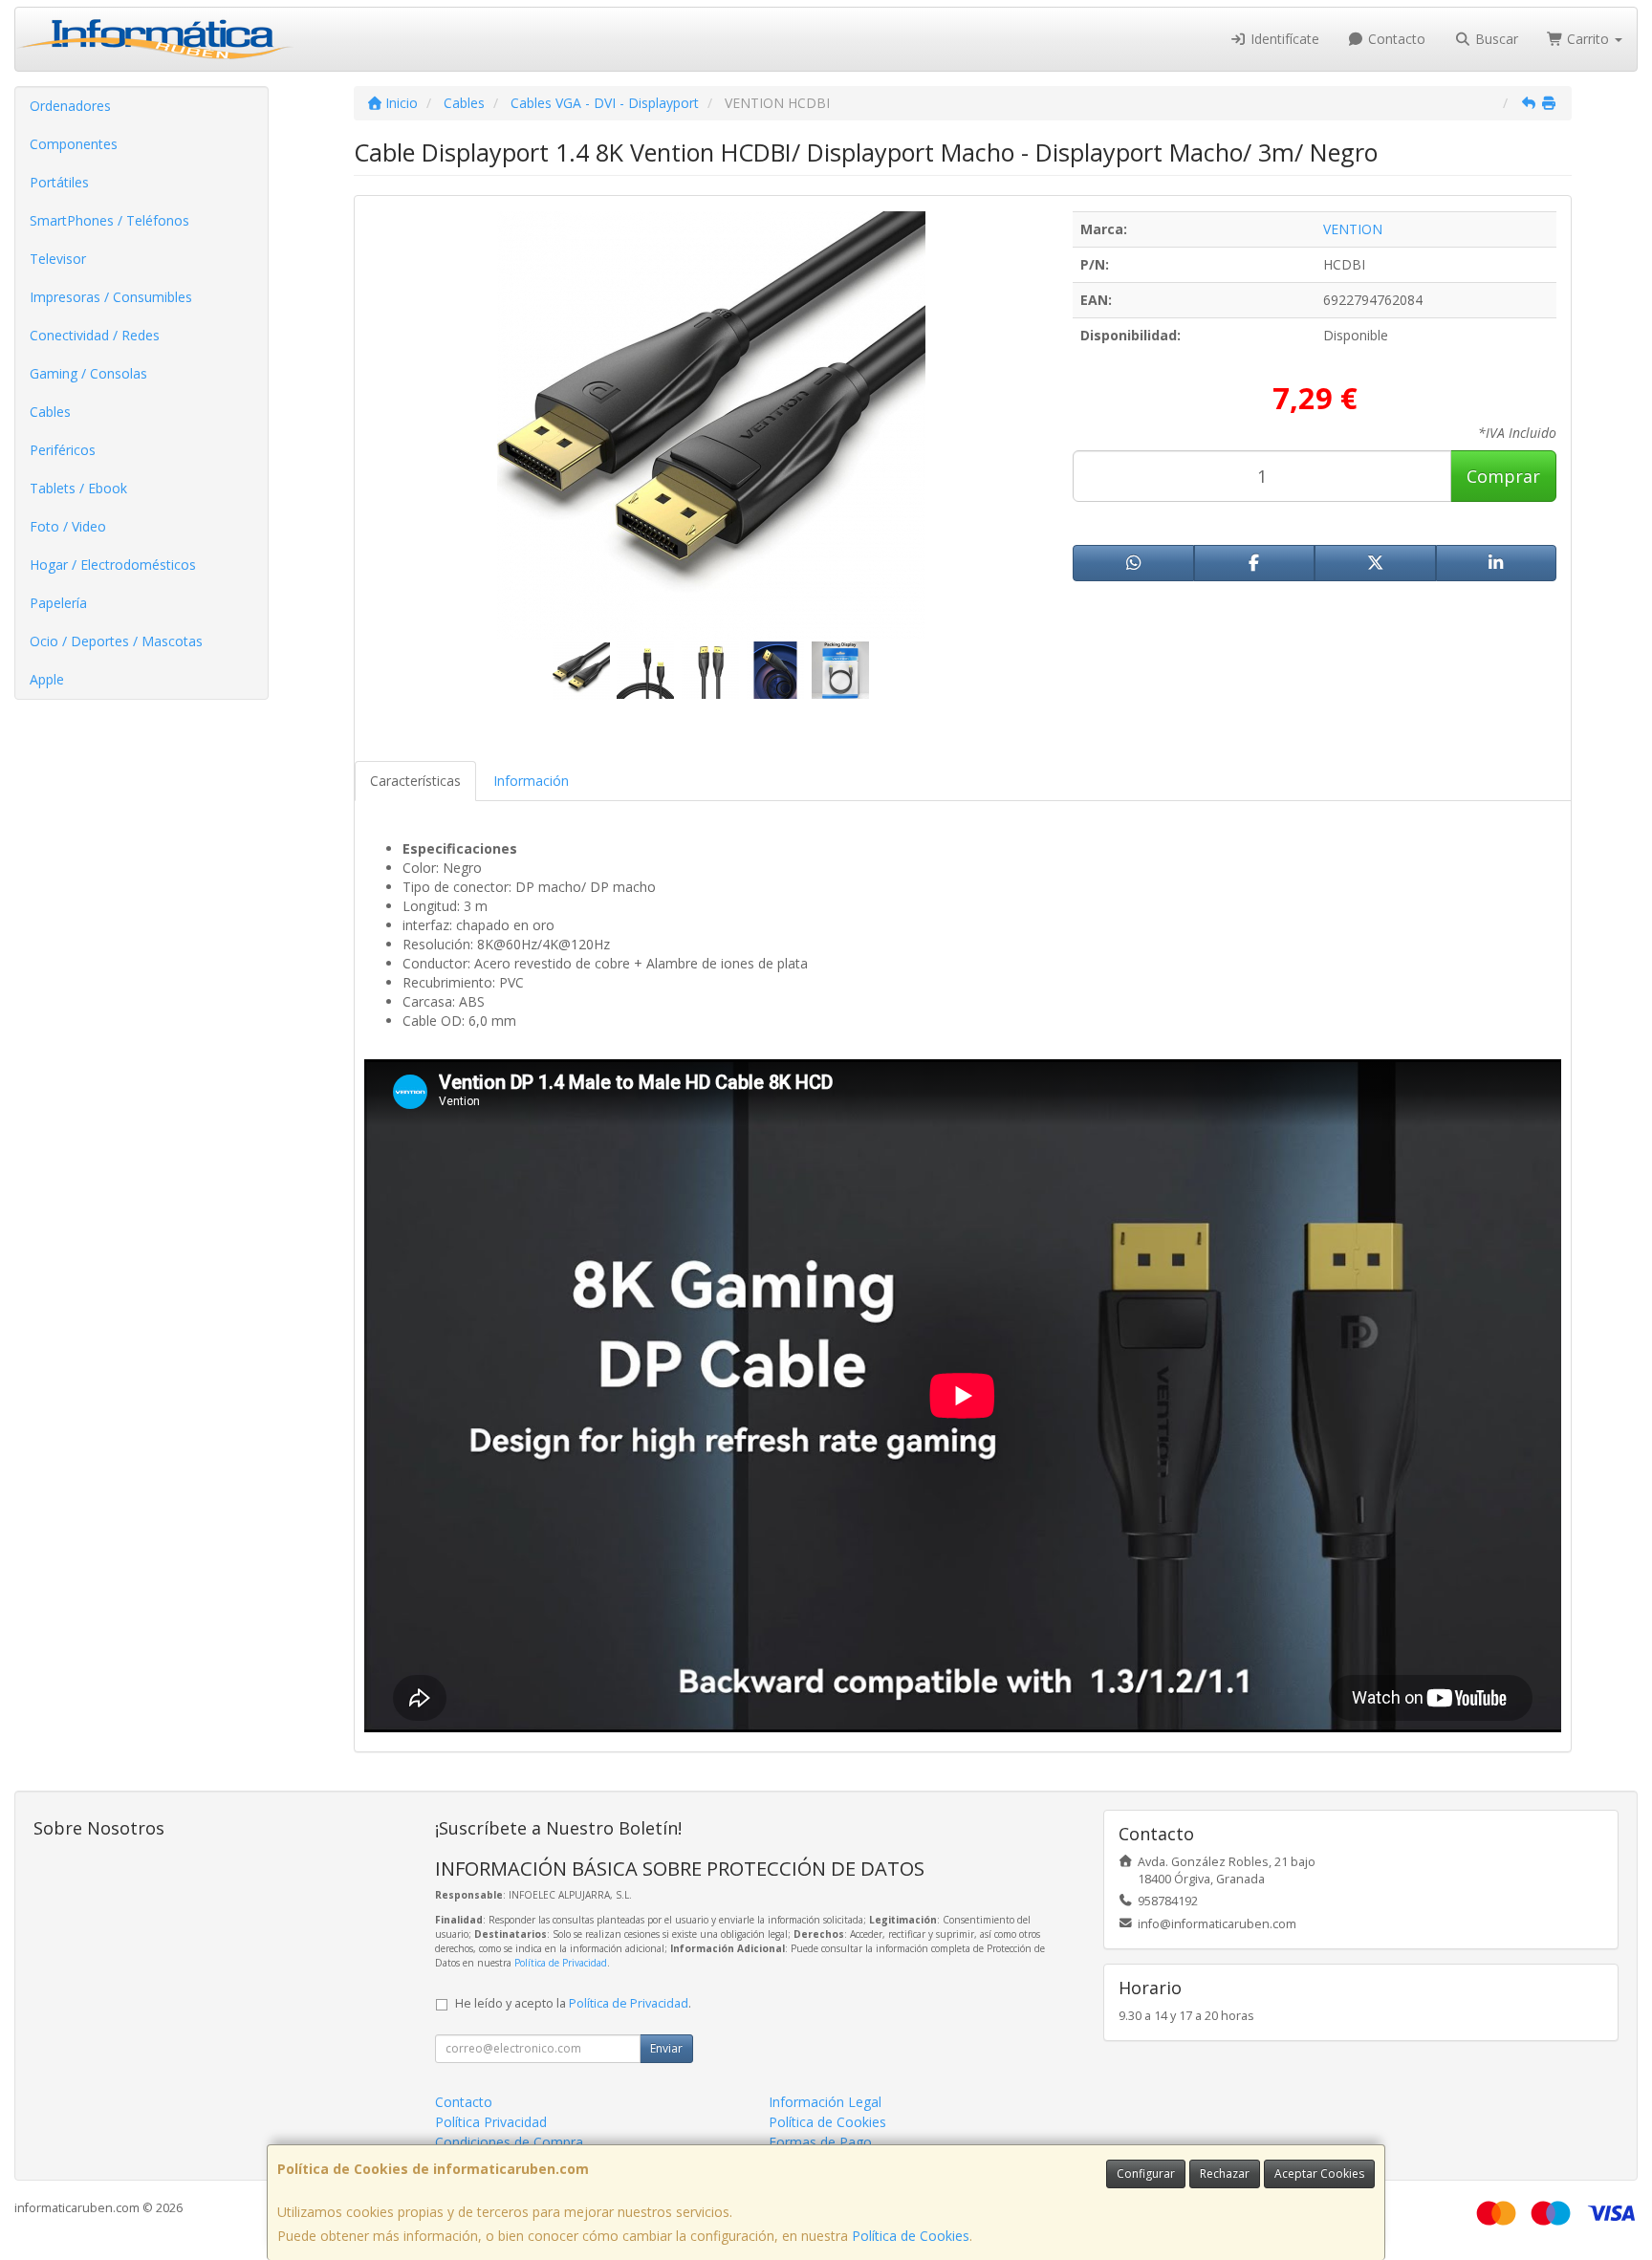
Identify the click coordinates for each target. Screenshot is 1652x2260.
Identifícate (1283, 39)
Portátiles (59, 182)
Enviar (666, 2048)
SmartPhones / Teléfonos (109, 220)
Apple (47, 679)
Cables (50, 412)
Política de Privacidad (561, 1963)
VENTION (1353, 229)
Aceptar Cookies (1319, 2173)
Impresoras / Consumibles (111, 297)
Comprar (1503, 476)
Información (531, 781)
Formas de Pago (820, 2142)
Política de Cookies (911, 2236)
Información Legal (825, 2102)
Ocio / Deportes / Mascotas (116, 641)
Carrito (1588, 39)
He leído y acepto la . (573, 2003)
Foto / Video (68, 526)
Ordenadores (70, 106)
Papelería (58, 603)
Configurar (1146, 2173)
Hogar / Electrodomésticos (113, 565)
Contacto (1395, 39)
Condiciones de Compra (509, 2142)
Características (415, 781)
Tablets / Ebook (78, 488)
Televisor (58, 259)
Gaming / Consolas (88, 373)
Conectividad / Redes (95, 335)
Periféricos (63, 450)
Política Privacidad (491, 2122)
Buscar (1495, 39)
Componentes (74, 144)
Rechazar (1225, 2173)
